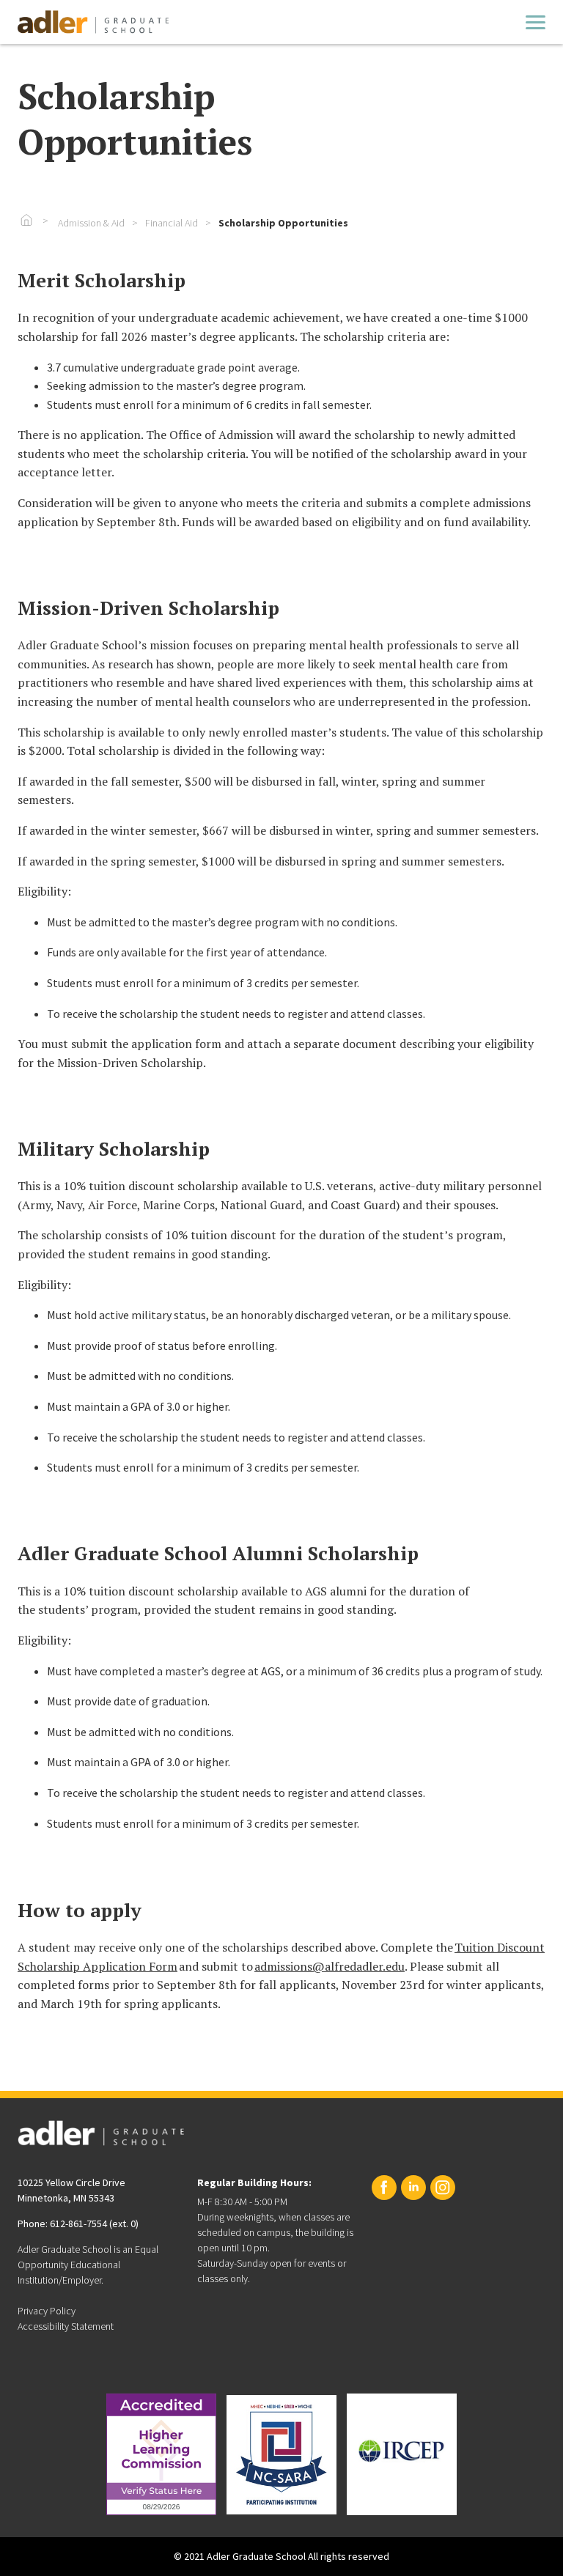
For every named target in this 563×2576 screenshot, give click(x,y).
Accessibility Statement (66, 2326)
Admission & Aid (91, 223)
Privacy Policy (47, 2311)
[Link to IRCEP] (402, 2454)
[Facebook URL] (384, 2188)
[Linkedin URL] (413, 2188)
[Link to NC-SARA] (281, 2455)
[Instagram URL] (443, 2188)
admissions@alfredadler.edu (330, 1966)
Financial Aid (172, 223)
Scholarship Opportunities (283, 223)
